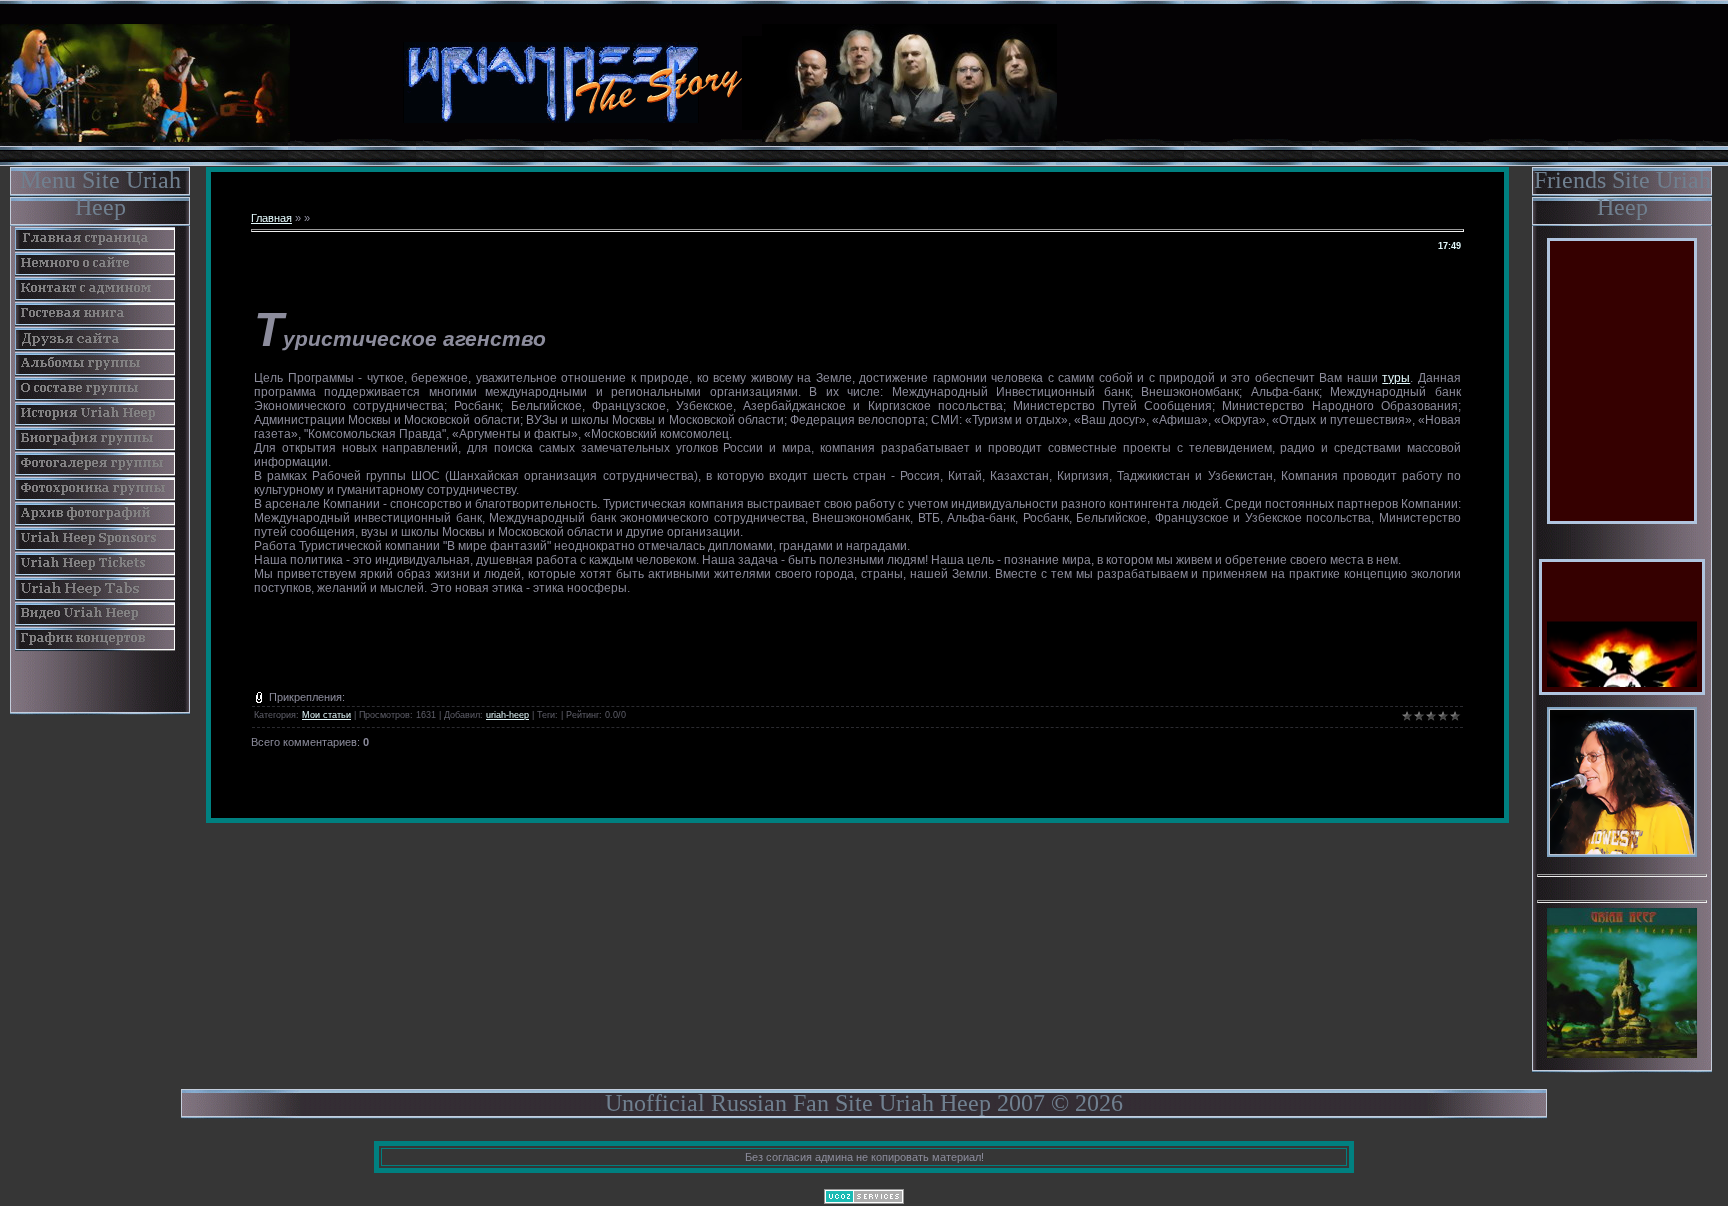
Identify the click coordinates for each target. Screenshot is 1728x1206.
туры (1396, 378)
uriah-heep (507, 715)
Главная (271, 218)
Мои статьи (326, 715)
